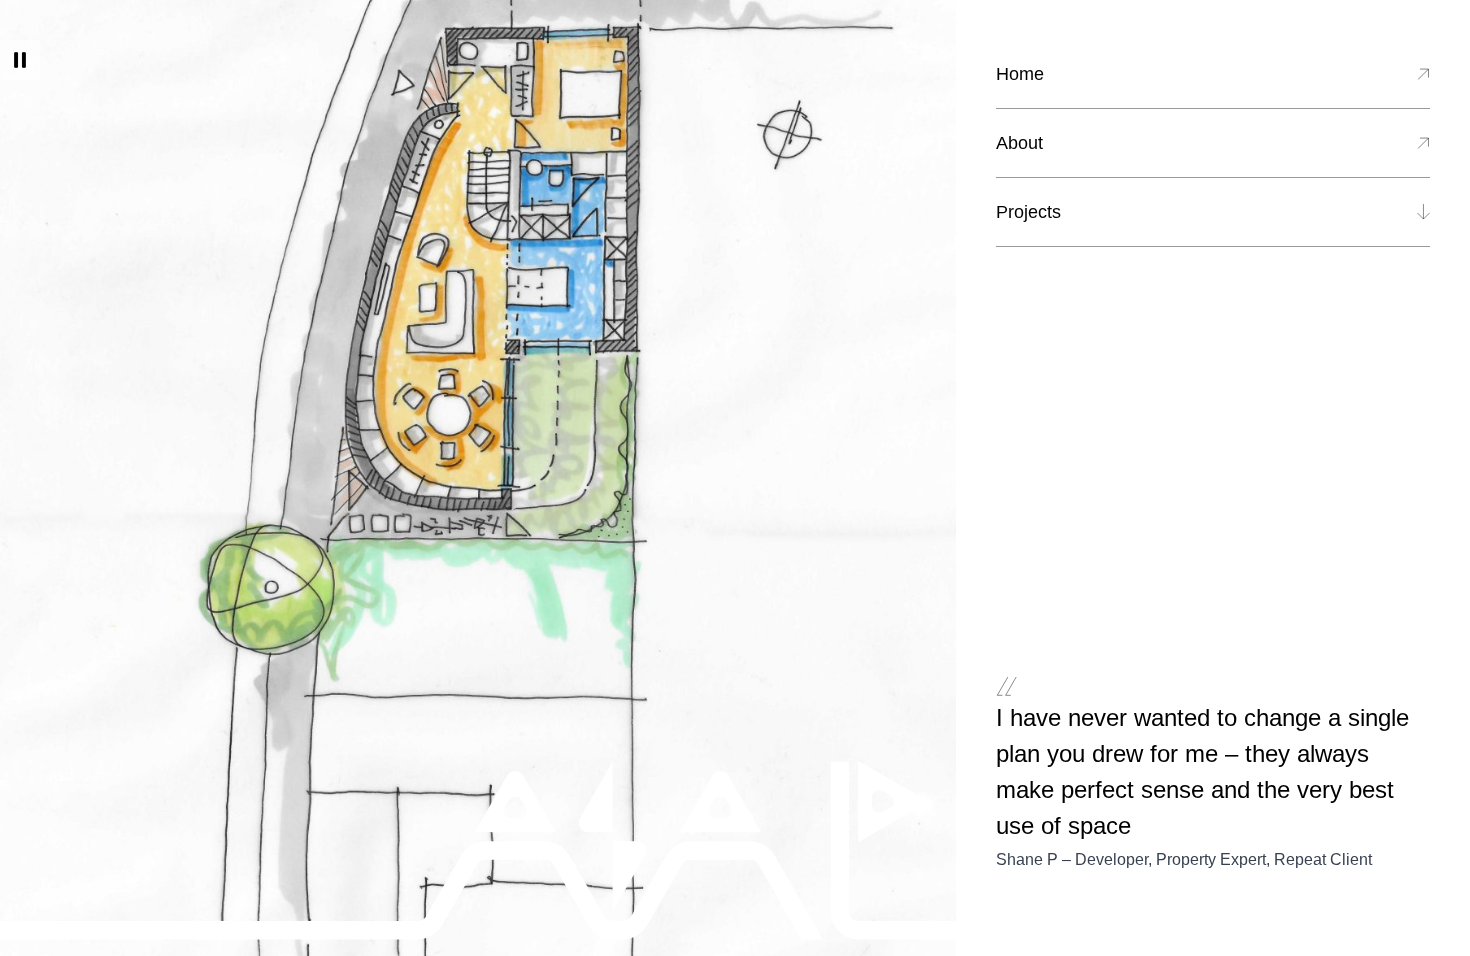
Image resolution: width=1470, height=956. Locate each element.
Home (1020, 74)
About (1019, 143)
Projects (1028, 212)
